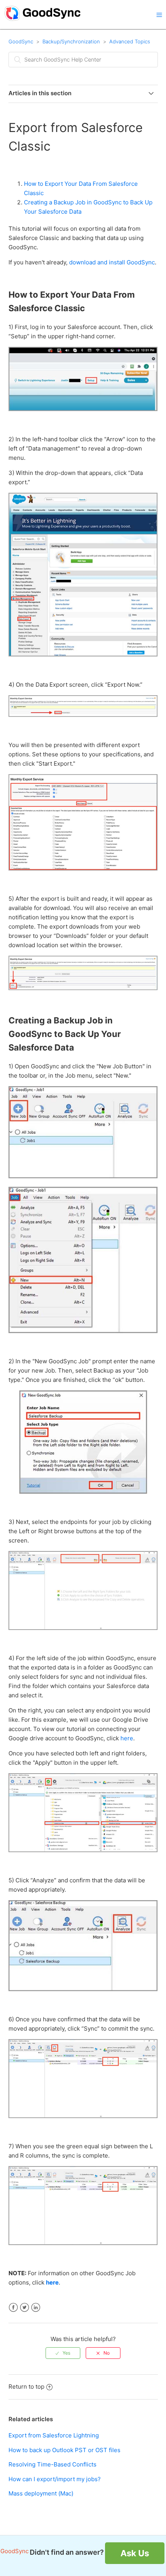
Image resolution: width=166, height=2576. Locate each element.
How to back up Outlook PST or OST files (64, 2450)
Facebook (13, 2308)
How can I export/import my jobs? (55, 2479)
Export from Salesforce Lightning (54, 2435)
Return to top (26, 2387)
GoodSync (21, 41)
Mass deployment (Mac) (41, 2493)
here (127, 1738)
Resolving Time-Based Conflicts (53, 2464)
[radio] (63, 2353)
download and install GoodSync (112, 262)
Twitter (25, 2308)
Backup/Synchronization (71, 41)
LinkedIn (36, 2308)
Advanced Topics (130, 41)
